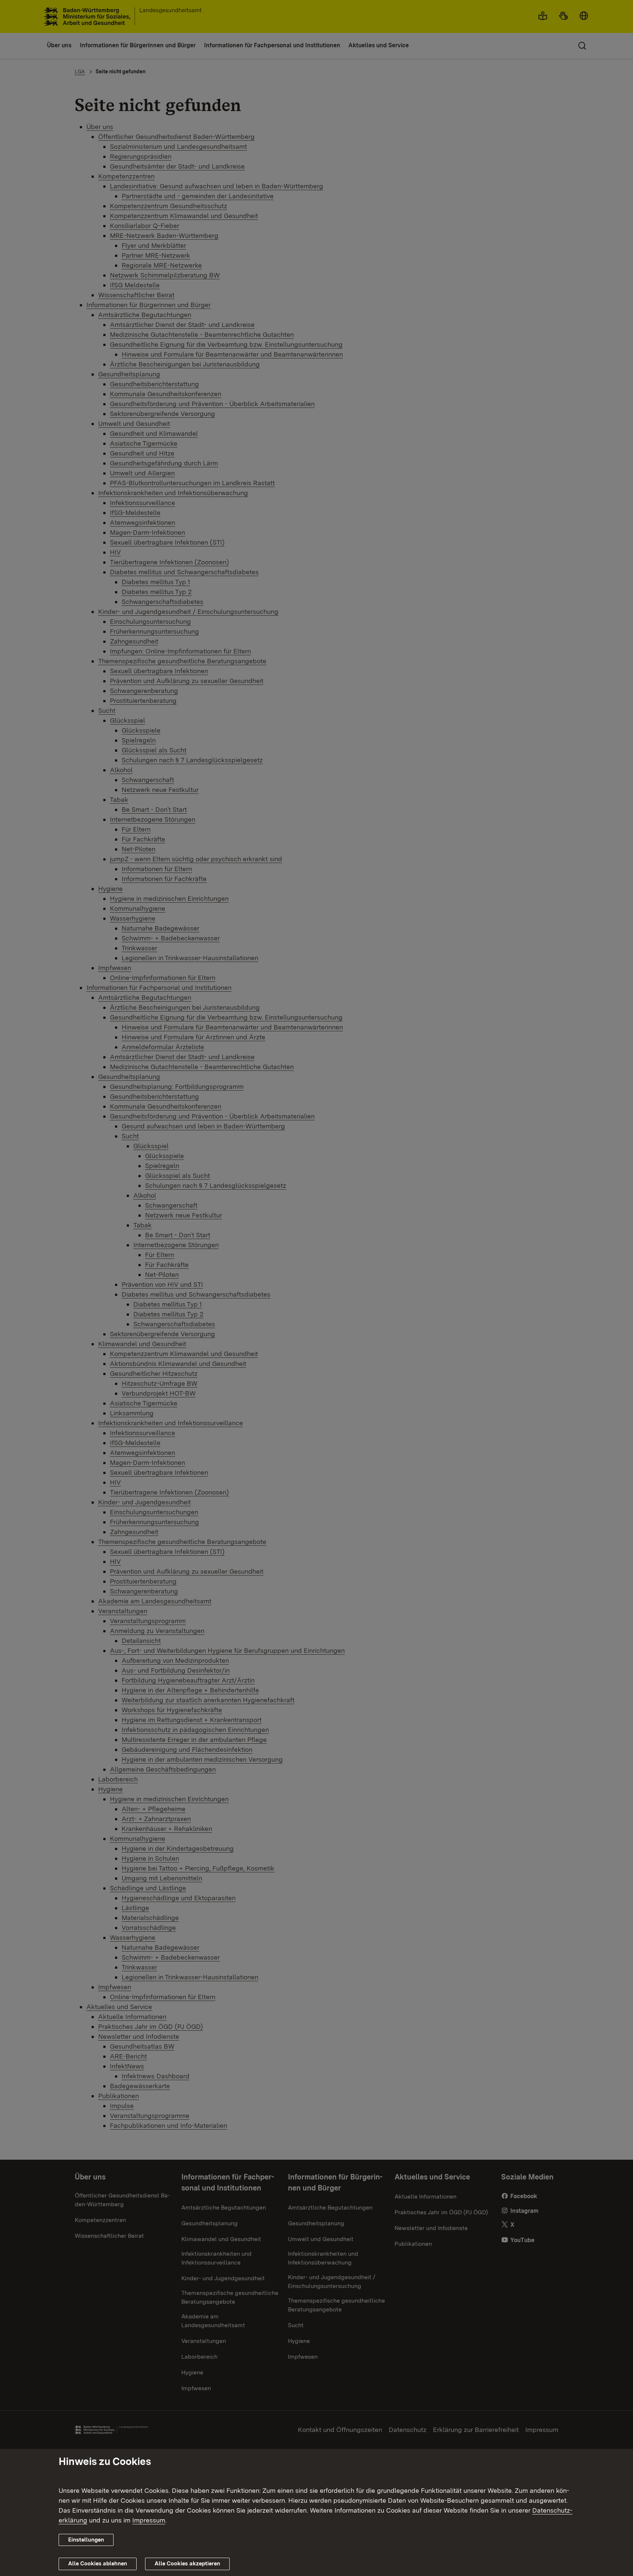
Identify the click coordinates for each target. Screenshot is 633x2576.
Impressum (149, 2520)
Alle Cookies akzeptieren (187, 2564)
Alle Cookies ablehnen (98, 2564)
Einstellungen (86, 2540)
